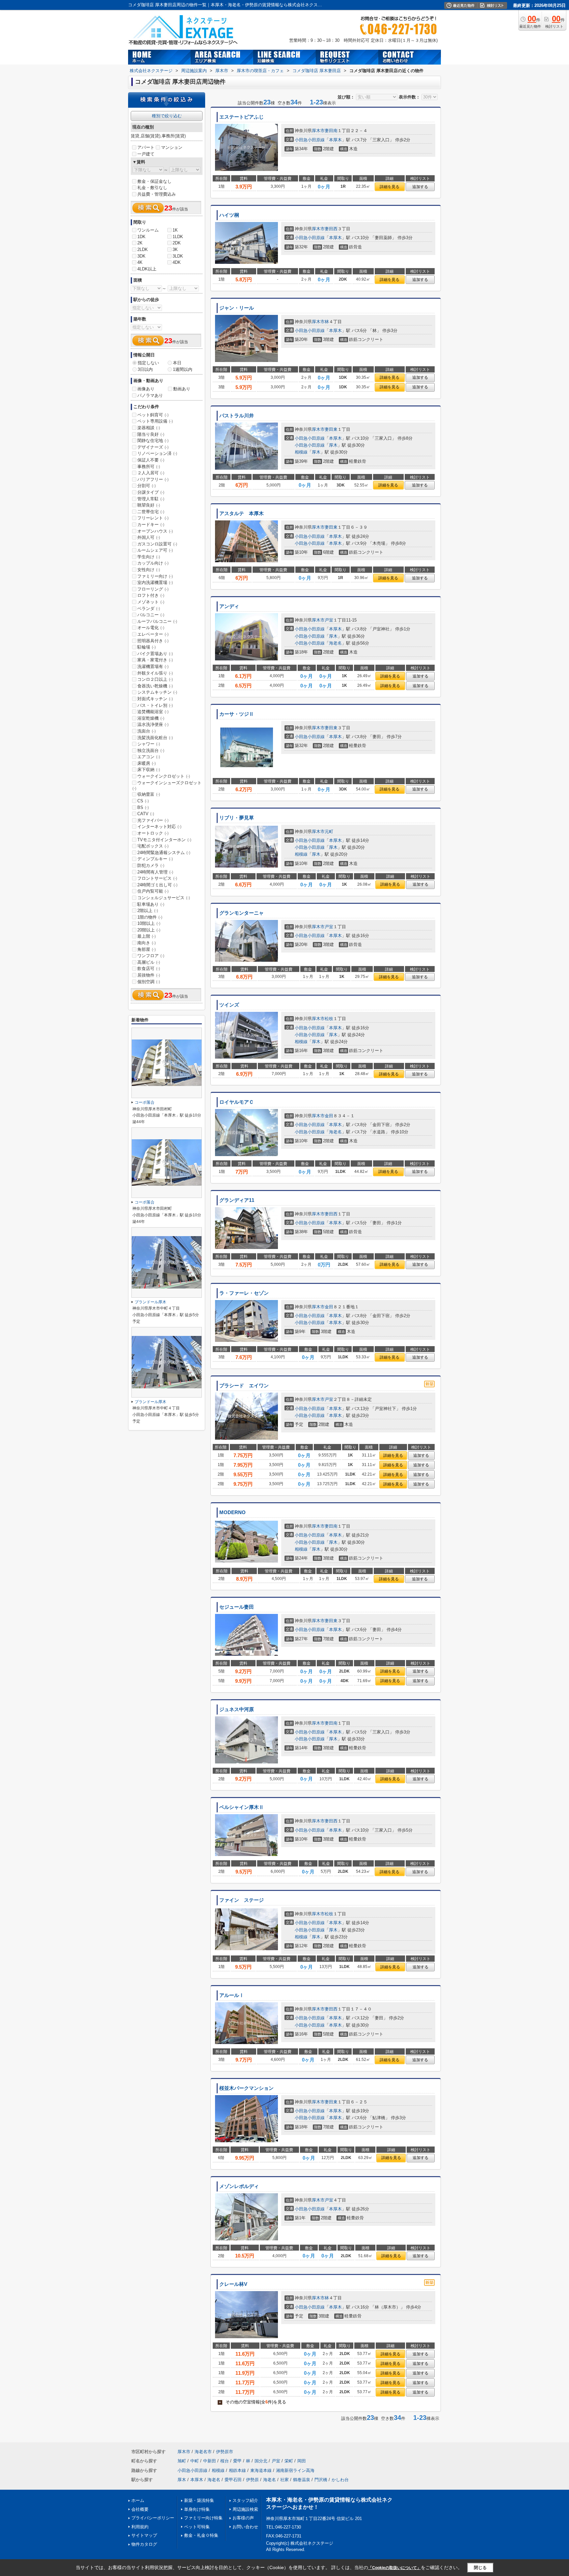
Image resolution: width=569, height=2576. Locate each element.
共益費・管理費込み (157, 194)
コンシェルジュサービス (164, 898)
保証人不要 (151, 460)
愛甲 (237, 2461)
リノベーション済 (157, 453)
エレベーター (153, 634)
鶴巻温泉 (302, 2480)
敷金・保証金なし (154, 181)
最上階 (147, 936)
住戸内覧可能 (153, 891)
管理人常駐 (151, 499)
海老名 (335, 643)
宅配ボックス (153, 846)
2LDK (143, 249)
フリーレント (153, 518)
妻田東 (331, 429)
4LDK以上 (147, 269)
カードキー (151, 525)
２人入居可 (151, 473)
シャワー (149, 744)
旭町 (182, 2461)
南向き (147, 943)
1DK (141, 237)
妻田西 (331, 229)
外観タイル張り (155, 673)
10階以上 (149, 923)
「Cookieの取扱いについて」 (394, 2568)
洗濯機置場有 (153, 666)
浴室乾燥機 (151, 718)
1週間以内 (183, 369)
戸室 (329, 620)
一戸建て (146, 154)
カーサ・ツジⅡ (237, 714)
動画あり (182, 389)
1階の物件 (150, 917)
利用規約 (140, 2527)
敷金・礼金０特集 (201, 2535)
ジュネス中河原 (237, 1709)
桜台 (225, 2461)
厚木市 (318, 131)
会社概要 (140, 2509)
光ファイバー (153, 820)
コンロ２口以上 (155, 679)
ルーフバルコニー (157, 621)
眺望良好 (149, 505)
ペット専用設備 (155, 421)
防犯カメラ (151, 865)
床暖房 (147, 763)
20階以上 (149, 930)
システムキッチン (157, 692)
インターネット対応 (159, 827)
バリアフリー (153, 479)
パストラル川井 (237, 416)
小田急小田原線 (310, 140)
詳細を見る (390, 187)
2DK (177, 243)
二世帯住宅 (151, 512)
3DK (141, 256)
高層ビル (149, 962)
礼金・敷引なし (152, 188)
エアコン (149, 757)
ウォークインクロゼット (164, 776)
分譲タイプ (151, 492)
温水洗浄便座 (153, 724)
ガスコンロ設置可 (157, 544)
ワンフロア (151, 956)
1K (175, 230)
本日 (177, 363)
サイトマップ (144, 2535)
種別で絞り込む (167, 116)
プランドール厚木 (150, 1302)
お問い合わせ (245, 2527)
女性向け (149, 570)
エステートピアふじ (242, 117)
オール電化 (151, 628)
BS (143, 807)
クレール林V (233, 2284)
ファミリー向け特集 (203, 2518)
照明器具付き (153, 641)
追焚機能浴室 (153, 712)
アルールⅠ (232, 1995)
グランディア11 (237, 1200)
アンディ (229, 606)
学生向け (149, 557)
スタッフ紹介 (245, 2500)
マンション (172, 147)
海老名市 (203, 2452)
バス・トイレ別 (155, 705)
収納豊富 (149, 794)
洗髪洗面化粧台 (155, 738)
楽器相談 (149, 428)
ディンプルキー (155, 859)
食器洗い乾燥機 (155, 686)
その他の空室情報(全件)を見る (253, 2402)
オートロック (153, 833)
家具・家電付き (155, 660)
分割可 (147, 486)
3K (175, 249)
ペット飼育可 (153, 415)
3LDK (178, 256)
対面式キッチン (155, 699)
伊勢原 (252, 2480)
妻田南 (331, 131)
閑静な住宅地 (153, 441)
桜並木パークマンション (246, 2088)
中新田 (210, 2461)
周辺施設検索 (245, 2509)
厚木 (333, 445)
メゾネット (151, 602)
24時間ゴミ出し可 (157, 885)
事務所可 (149, 467)
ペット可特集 (197, 2527)
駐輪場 (147, 647)
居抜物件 (149, 975)
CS (143, 801)
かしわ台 (340, 2480)
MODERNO (232, 1512)
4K (140, 262)
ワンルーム (148, 230)
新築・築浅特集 (199, 2500)
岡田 (302, 2461)
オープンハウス (155, 531)
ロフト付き (151, 595)
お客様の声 (243, 2518)
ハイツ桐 (229, 215)
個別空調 (149, 982)
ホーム (138, 2500)
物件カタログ (144, 2544)
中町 (195, 2461)
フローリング (153, 589)
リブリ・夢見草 (237, 818)
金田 (329, 1116)
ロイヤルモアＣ (237, 1102)
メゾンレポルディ (239, 2186)
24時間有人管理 (155, 872)
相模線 (301, 452)
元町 (329, 831)
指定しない (148, 363)
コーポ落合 (145, 1102)
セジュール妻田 (237, 1607)
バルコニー (151, 615)
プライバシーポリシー (153, 2518)
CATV (146, 814)
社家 (284, 2480)
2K (140, 243)
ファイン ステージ (242, 1900)
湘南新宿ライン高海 (295, 2470)
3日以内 (145, 369)
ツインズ (229, 1005)
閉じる (480, 2568)
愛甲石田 (233, 2480)
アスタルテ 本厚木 (242, 513)
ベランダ (149, 609)
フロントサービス (157, 878)
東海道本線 (261, 2470)
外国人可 (149, 537)
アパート (146, 147)
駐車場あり (151, 904)
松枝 (329, 1019)
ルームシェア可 (155, 550)
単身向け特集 (197, 2509)
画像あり (146, 389)
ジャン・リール (237, 308)
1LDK (178, 237)
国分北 (261, 2461)
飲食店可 (149, 969)
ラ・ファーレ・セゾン (244, 1293)
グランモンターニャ (242, 913)
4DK (177, 262)
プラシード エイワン (244, 1386)
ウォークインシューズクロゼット (167, 786)
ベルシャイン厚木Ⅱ (242, 1807)
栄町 (289, 2461)
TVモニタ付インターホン (164, 840)
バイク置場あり (155, 654)
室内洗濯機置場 (155, 582)
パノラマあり (150, 395)
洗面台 (147, 731)
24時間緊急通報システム (164, 853)
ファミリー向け (155, 576)
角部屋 (147, 949)
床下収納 (149, 770)
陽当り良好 (151, 434)
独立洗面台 (151, 750)
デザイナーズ (153, 447)
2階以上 (148, 911)
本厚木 (335, 140)
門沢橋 (321, 2480)
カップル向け (153, 563)
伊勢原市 (225, 2452)
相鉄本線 (237, 2470)
